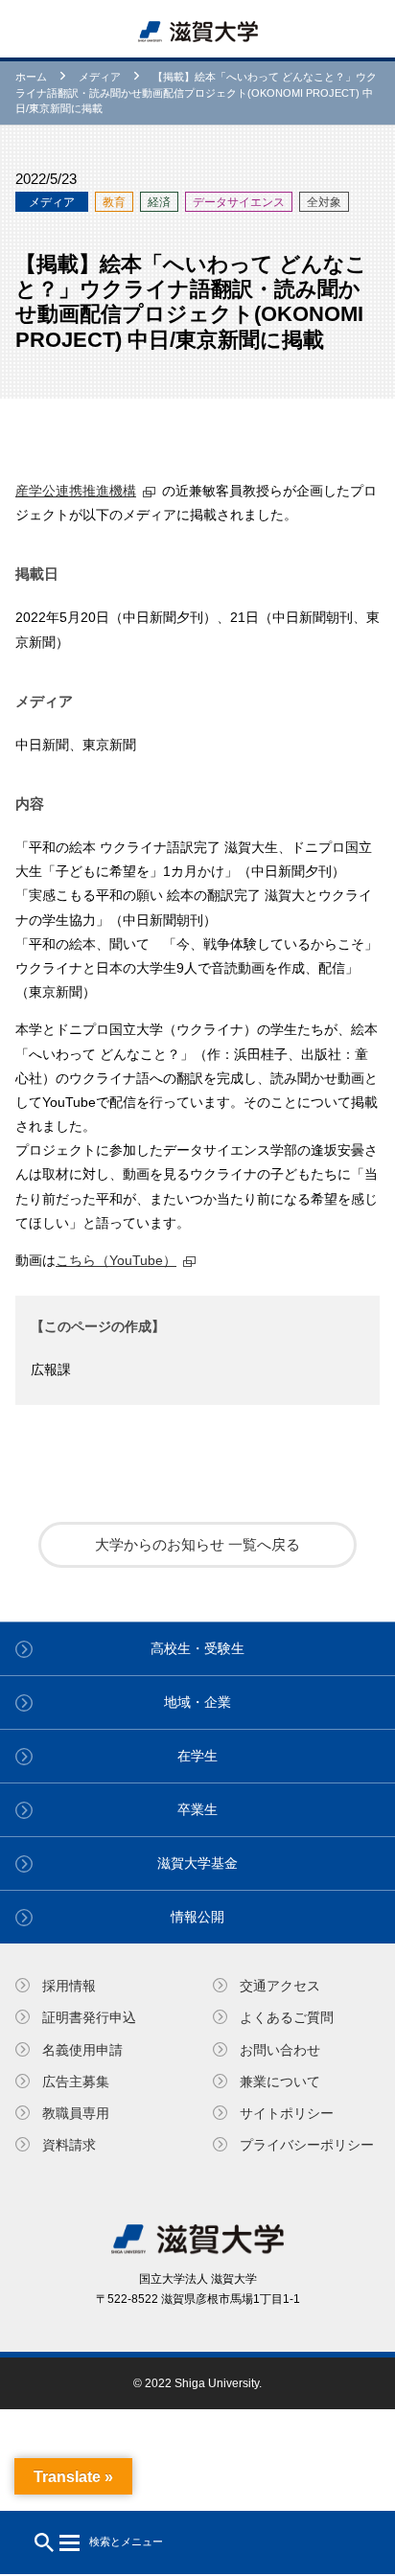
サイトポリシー (287, 2113)
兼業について (280, 2081)
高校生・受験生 (197, 1648)
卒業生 (197, 1809)
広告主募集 (76, 2081)
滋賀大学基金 (197, 1863)
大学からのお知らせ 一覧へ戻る (197, 1544)
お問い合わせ (280, 2050)
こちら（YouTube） (116, 1260)
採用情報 (69, 1986)
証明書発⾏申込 (89, 2017)
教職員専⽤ (76, 2113)
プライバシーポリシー (307, 2145)
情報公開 (197, 1917)
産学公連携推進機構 (76, 491)
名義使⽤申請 (82, 2050)
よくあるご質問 (287, 2017)
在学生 (197, 1756)
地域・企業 (197, 1702)
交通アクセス (280, 1986)
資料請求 (69, 2145)
